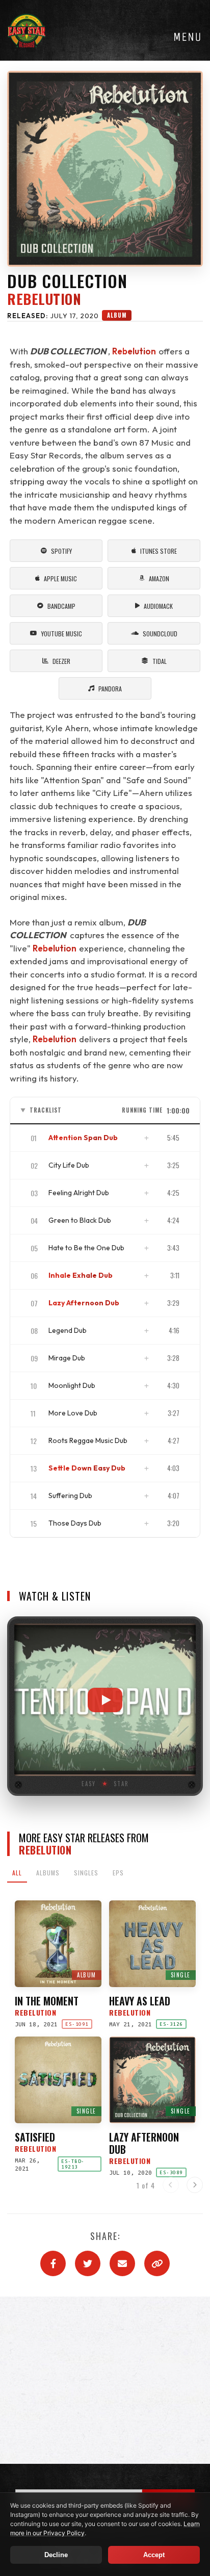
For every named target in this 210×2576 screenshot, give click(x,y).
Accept (154, 2555)
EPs (118, 1873)
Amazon (159, 578)
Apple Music (60, 578)
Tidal (160, 661)
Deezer (61, 661)
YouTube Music (62, 634)
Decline (56, 2555)
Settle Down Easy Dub (87, 1468)
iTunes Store (159, 551)
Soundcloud (160, 634)
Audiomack (158, 606)
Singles (86, 1873)
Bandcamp (61, 606)
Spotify (61, 551)
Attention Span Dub (83, 1138)
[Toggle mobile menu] (187, 37)
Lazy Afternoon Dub (84, 1303)
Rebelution (44, 299)
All (17, 1873)
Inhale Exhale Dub (81, 1275)
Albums (48, 1873)
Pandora (110, 689)
